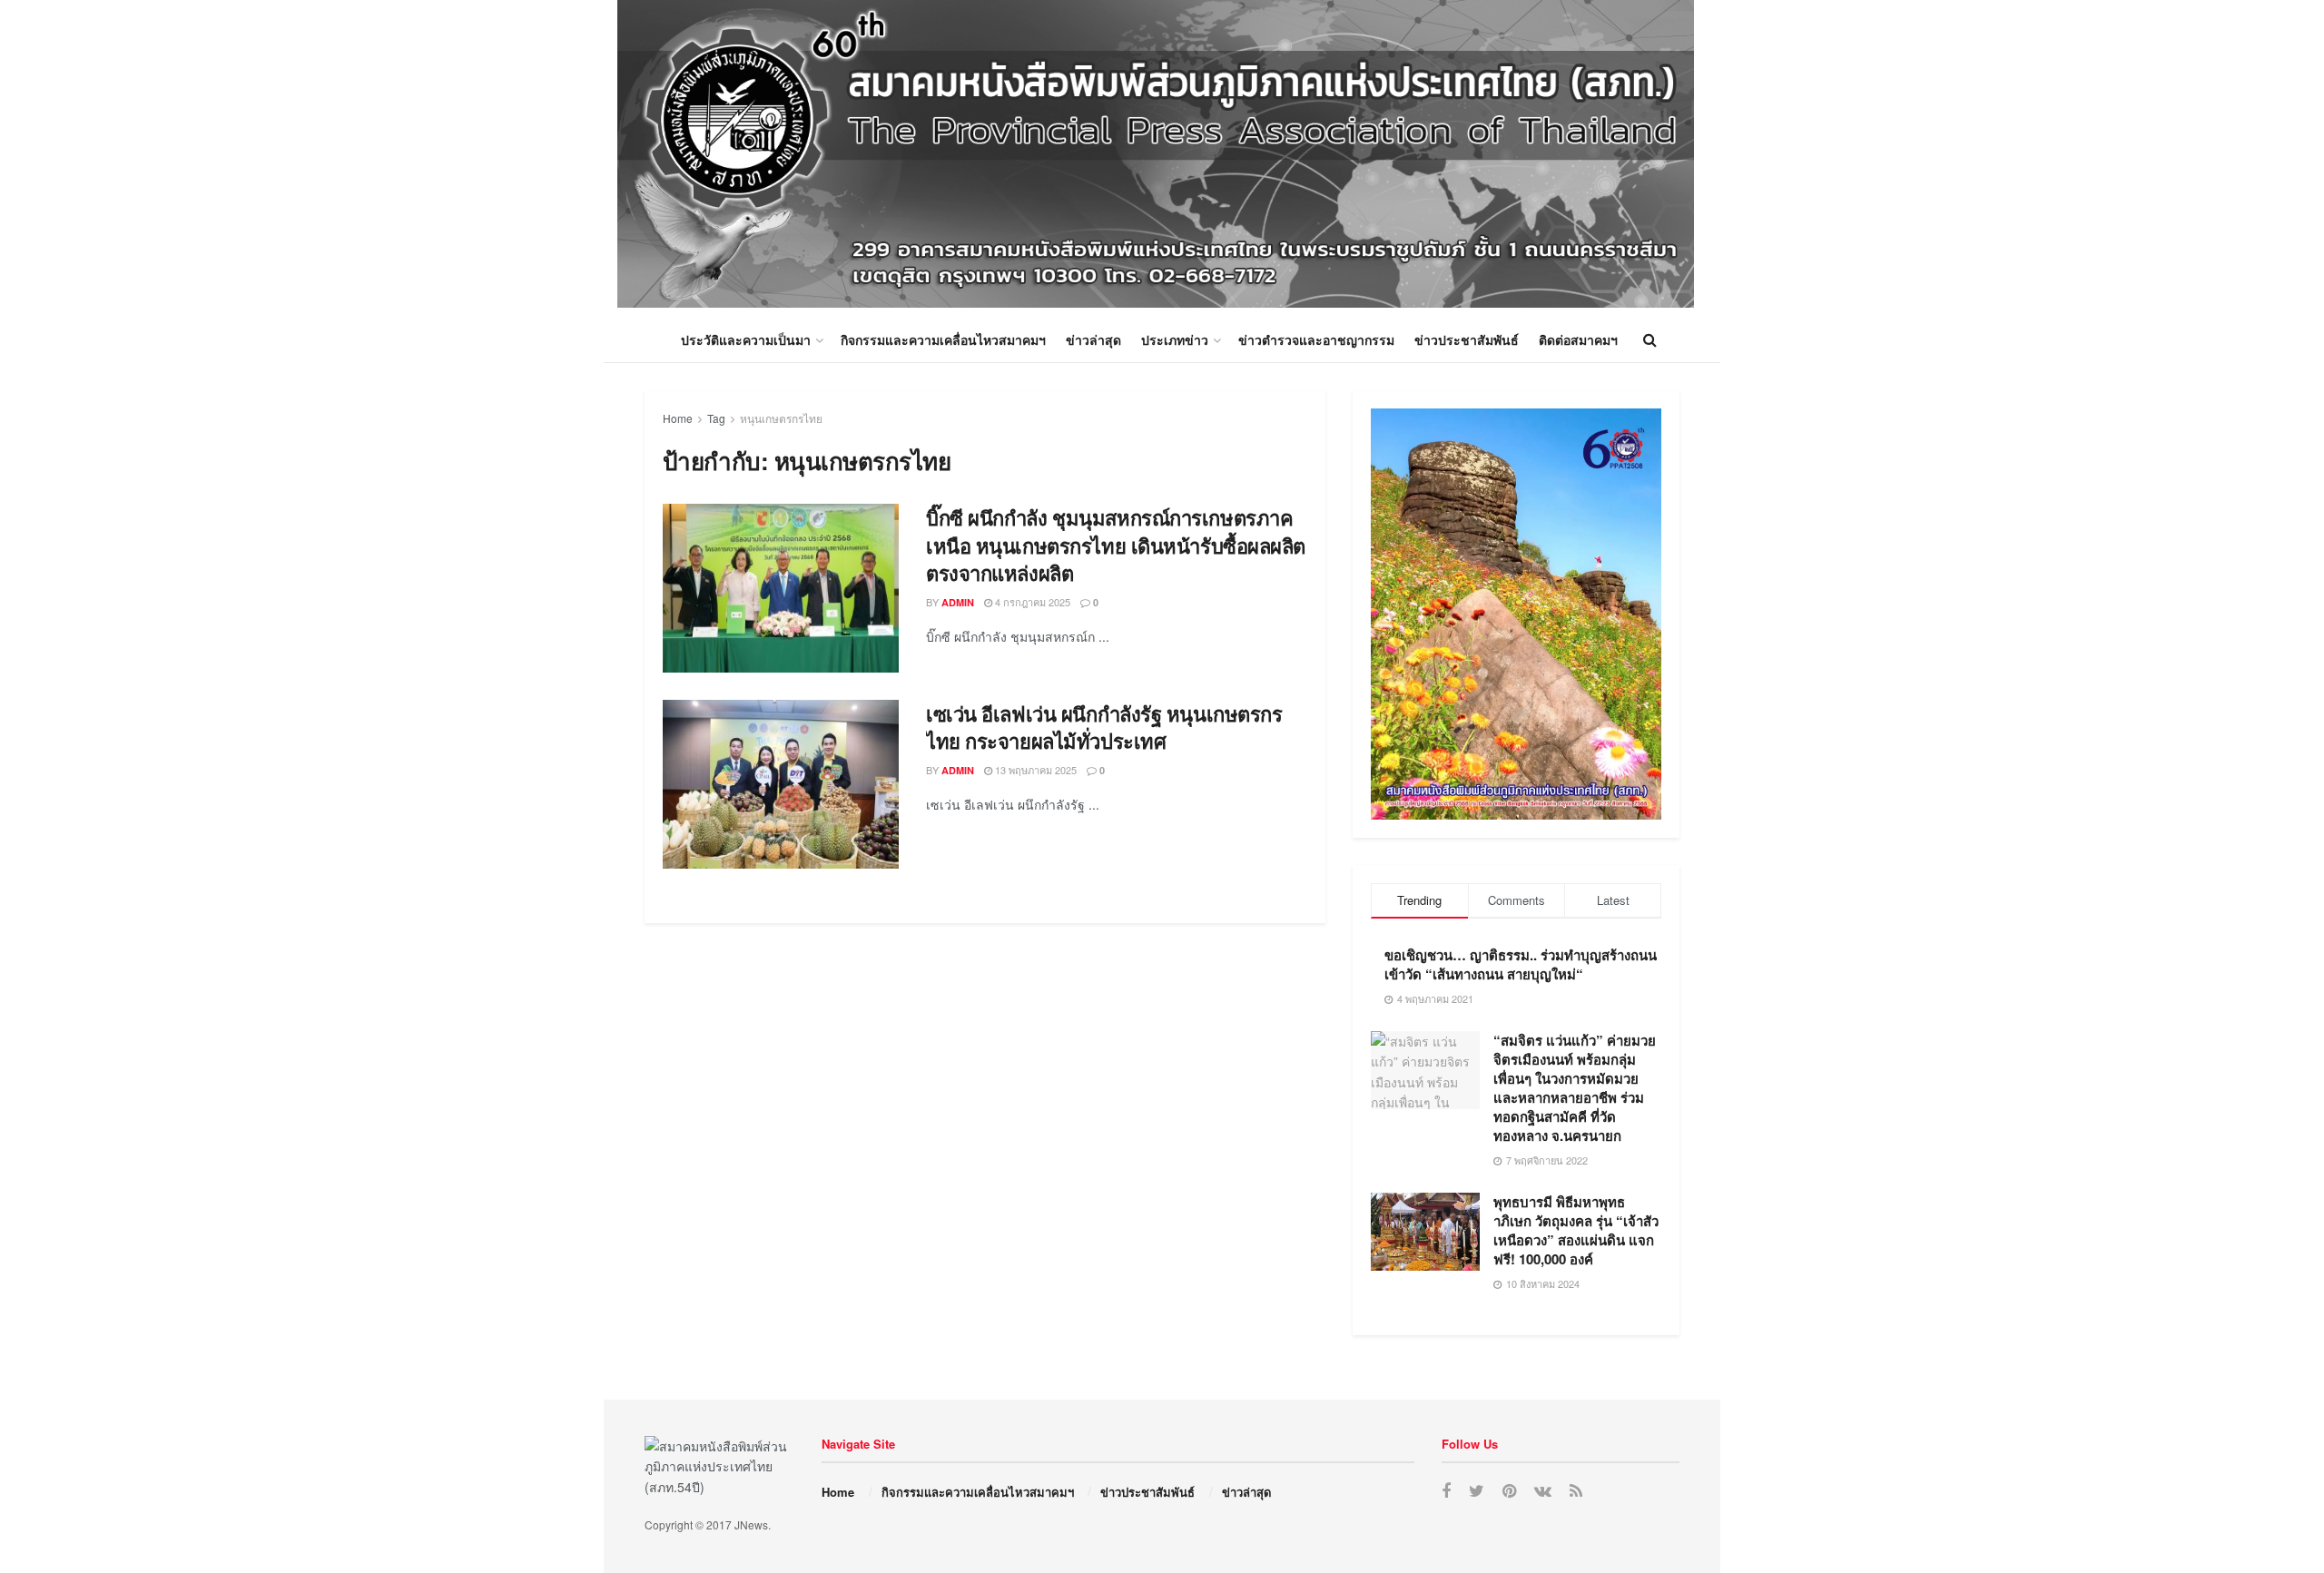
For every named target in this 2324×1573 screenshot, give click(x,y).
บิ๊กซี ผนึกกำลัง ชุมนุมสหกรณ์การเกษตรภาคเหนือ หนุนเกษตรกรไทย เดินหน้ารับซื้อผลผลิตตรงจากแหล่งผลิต (1116, 546)
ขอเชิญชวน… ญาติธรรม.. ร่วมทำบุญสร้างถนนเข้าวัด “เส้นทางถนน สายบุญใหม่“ (1521, 964)
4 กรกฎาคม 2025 (1031, 602)
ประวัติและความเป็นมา (746, 339)
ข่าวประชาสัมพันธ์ (1467, 339)
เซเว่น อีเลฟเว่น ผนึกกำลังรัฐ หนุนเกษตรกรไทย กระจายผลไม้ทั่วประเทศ (1104, 728)
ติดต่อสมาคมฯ (1578, 339)
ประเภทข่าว (1175, 339)
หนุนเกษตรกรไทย (781, 418)
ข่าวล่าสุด (1093, 339)
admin (958, 602)
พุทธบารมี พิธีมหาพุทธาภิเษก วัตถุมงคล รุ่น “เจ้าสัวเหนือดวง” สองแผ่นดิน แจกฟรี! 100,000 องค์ (1576, 1230)
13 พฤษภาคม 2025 (1034, 770)
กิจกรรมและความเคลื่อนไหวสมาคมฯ (943, 339)
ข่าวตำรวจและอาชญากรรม (1316, 339)
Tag (716, 418)
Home (678, 418)
